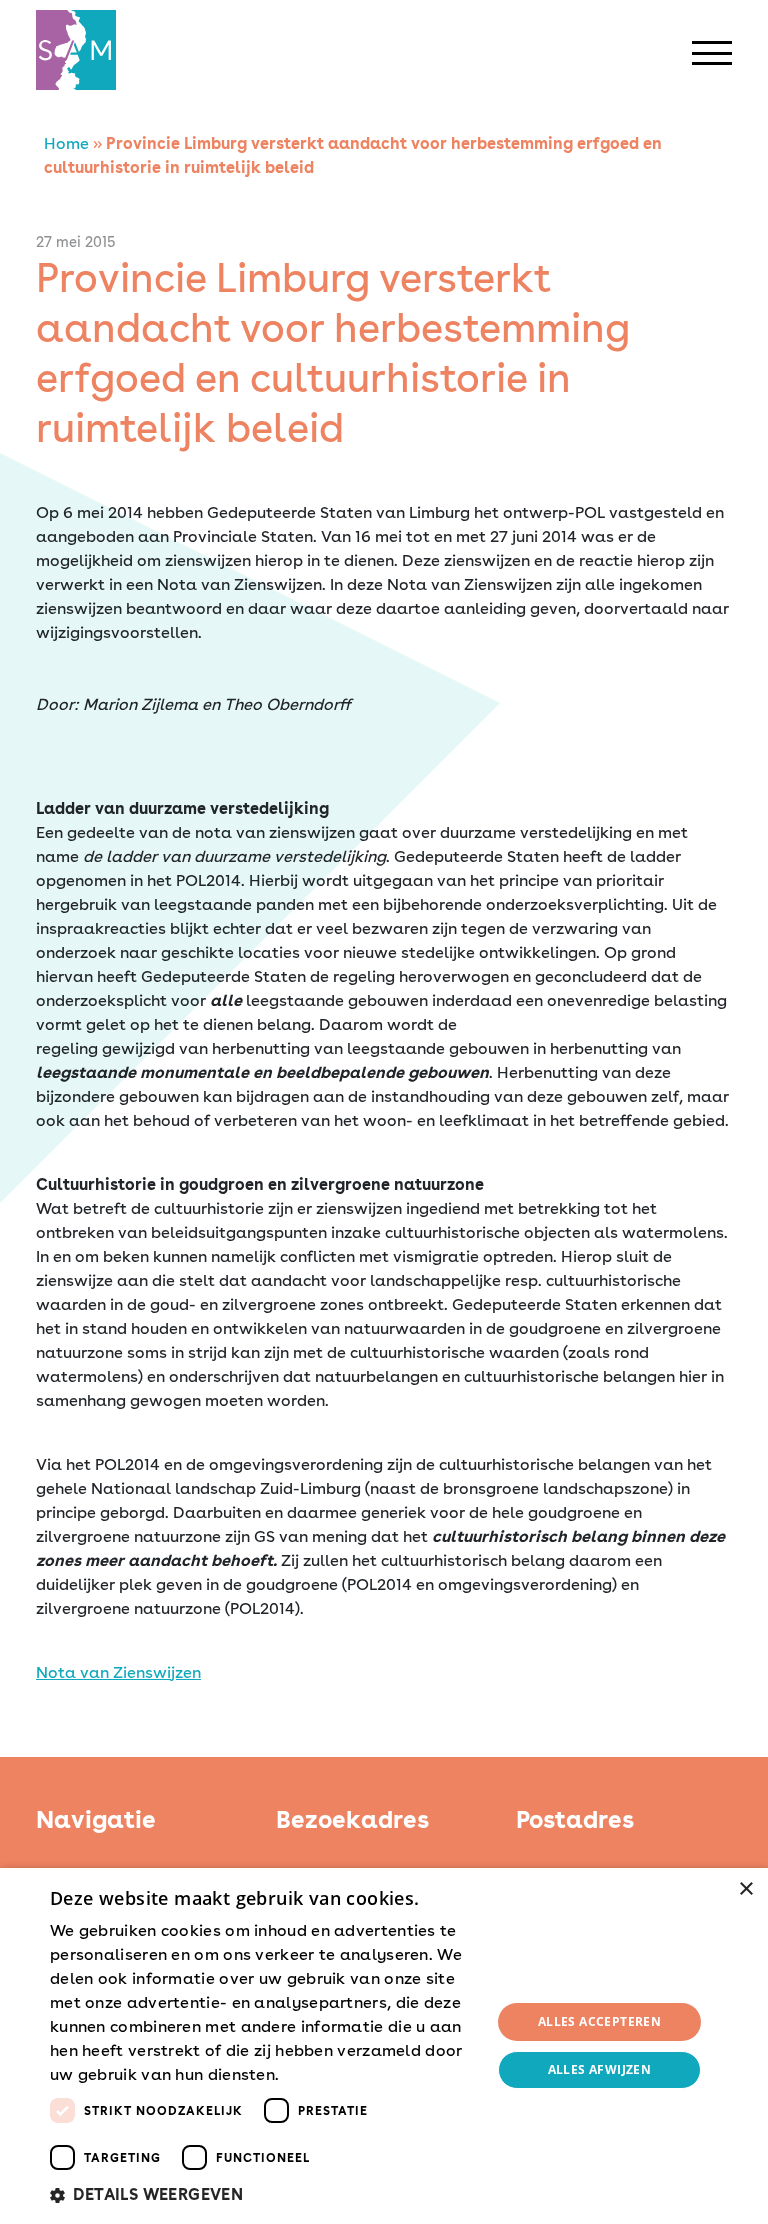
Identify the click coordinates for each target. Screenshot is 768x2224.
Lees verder (319, 2076)
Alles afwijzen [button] (600, 2069)
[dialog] (384, 2046)
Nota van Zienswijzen (118, 1672)
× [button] (745, 1889)
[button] (264, 2195)
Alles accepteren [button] (599, 2021)
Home (66, 143)
